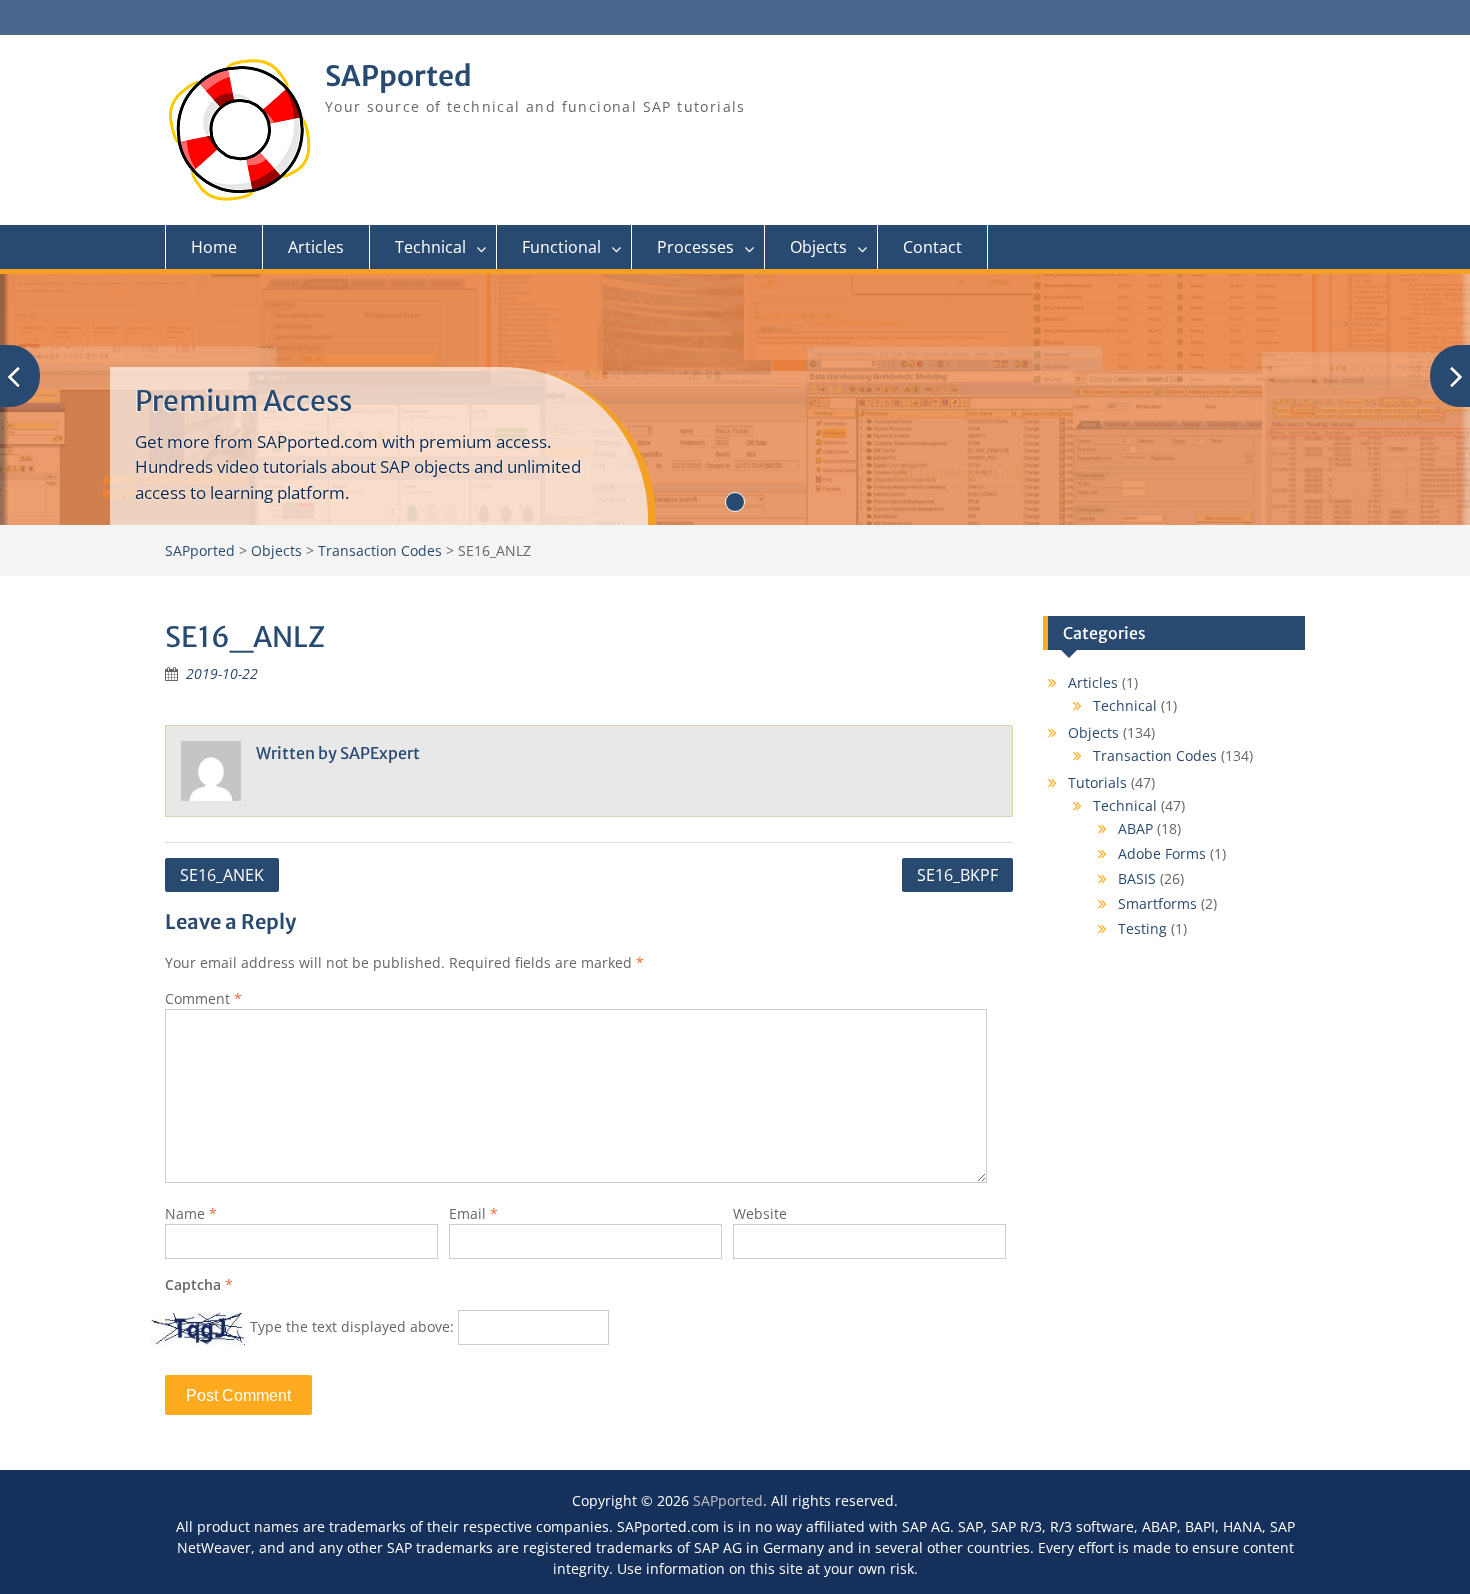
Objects (818, 247)
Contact (932, 247)
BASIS (1137, 878)
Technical (430, 247)
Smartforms (1157, 903)
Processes (695, 247)
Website (760, 1213)
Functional (561, 247)
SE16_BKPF (957, 875)
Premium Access (243, 401)
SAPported (398, 76)
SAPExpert (380, 753)
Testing (1142, 928)
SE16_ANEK (222, 875)
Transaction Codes (1155, 755)
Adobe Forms (1162, 853)
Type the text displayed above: (352, 1326)
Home (214, 247)
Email (473, 1213)
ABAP (1135, 828)
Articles (316, 247)
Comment (203, 998)
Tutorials (1097, 782)
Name (191, 1213)
